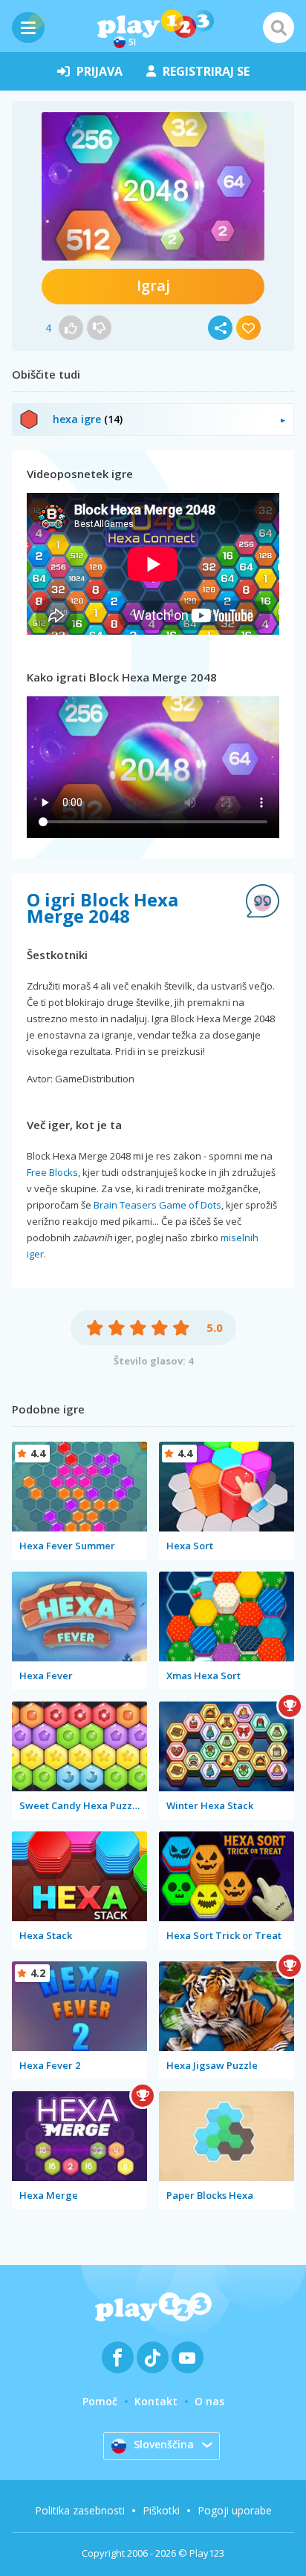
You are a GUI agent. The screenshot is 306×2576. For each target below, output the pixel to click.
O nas (209, 2401)
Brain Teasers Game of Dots (157, 1205)
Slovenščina (164, 2444)
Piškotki (161, 2510)
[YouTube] (188, 2357)
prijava (100, 71)
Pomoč (100, 2401)
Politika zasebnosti (80, 2510)
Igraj (153, 285)
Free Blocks (52, 1172)
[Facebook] (118, 2357)
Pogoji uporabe (235, 2510)
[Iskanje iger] (279, 27)
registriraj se (206, 71)
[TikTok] (153, 2357)
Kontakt (156, 2401)
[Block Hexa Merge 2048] (153, 186)
